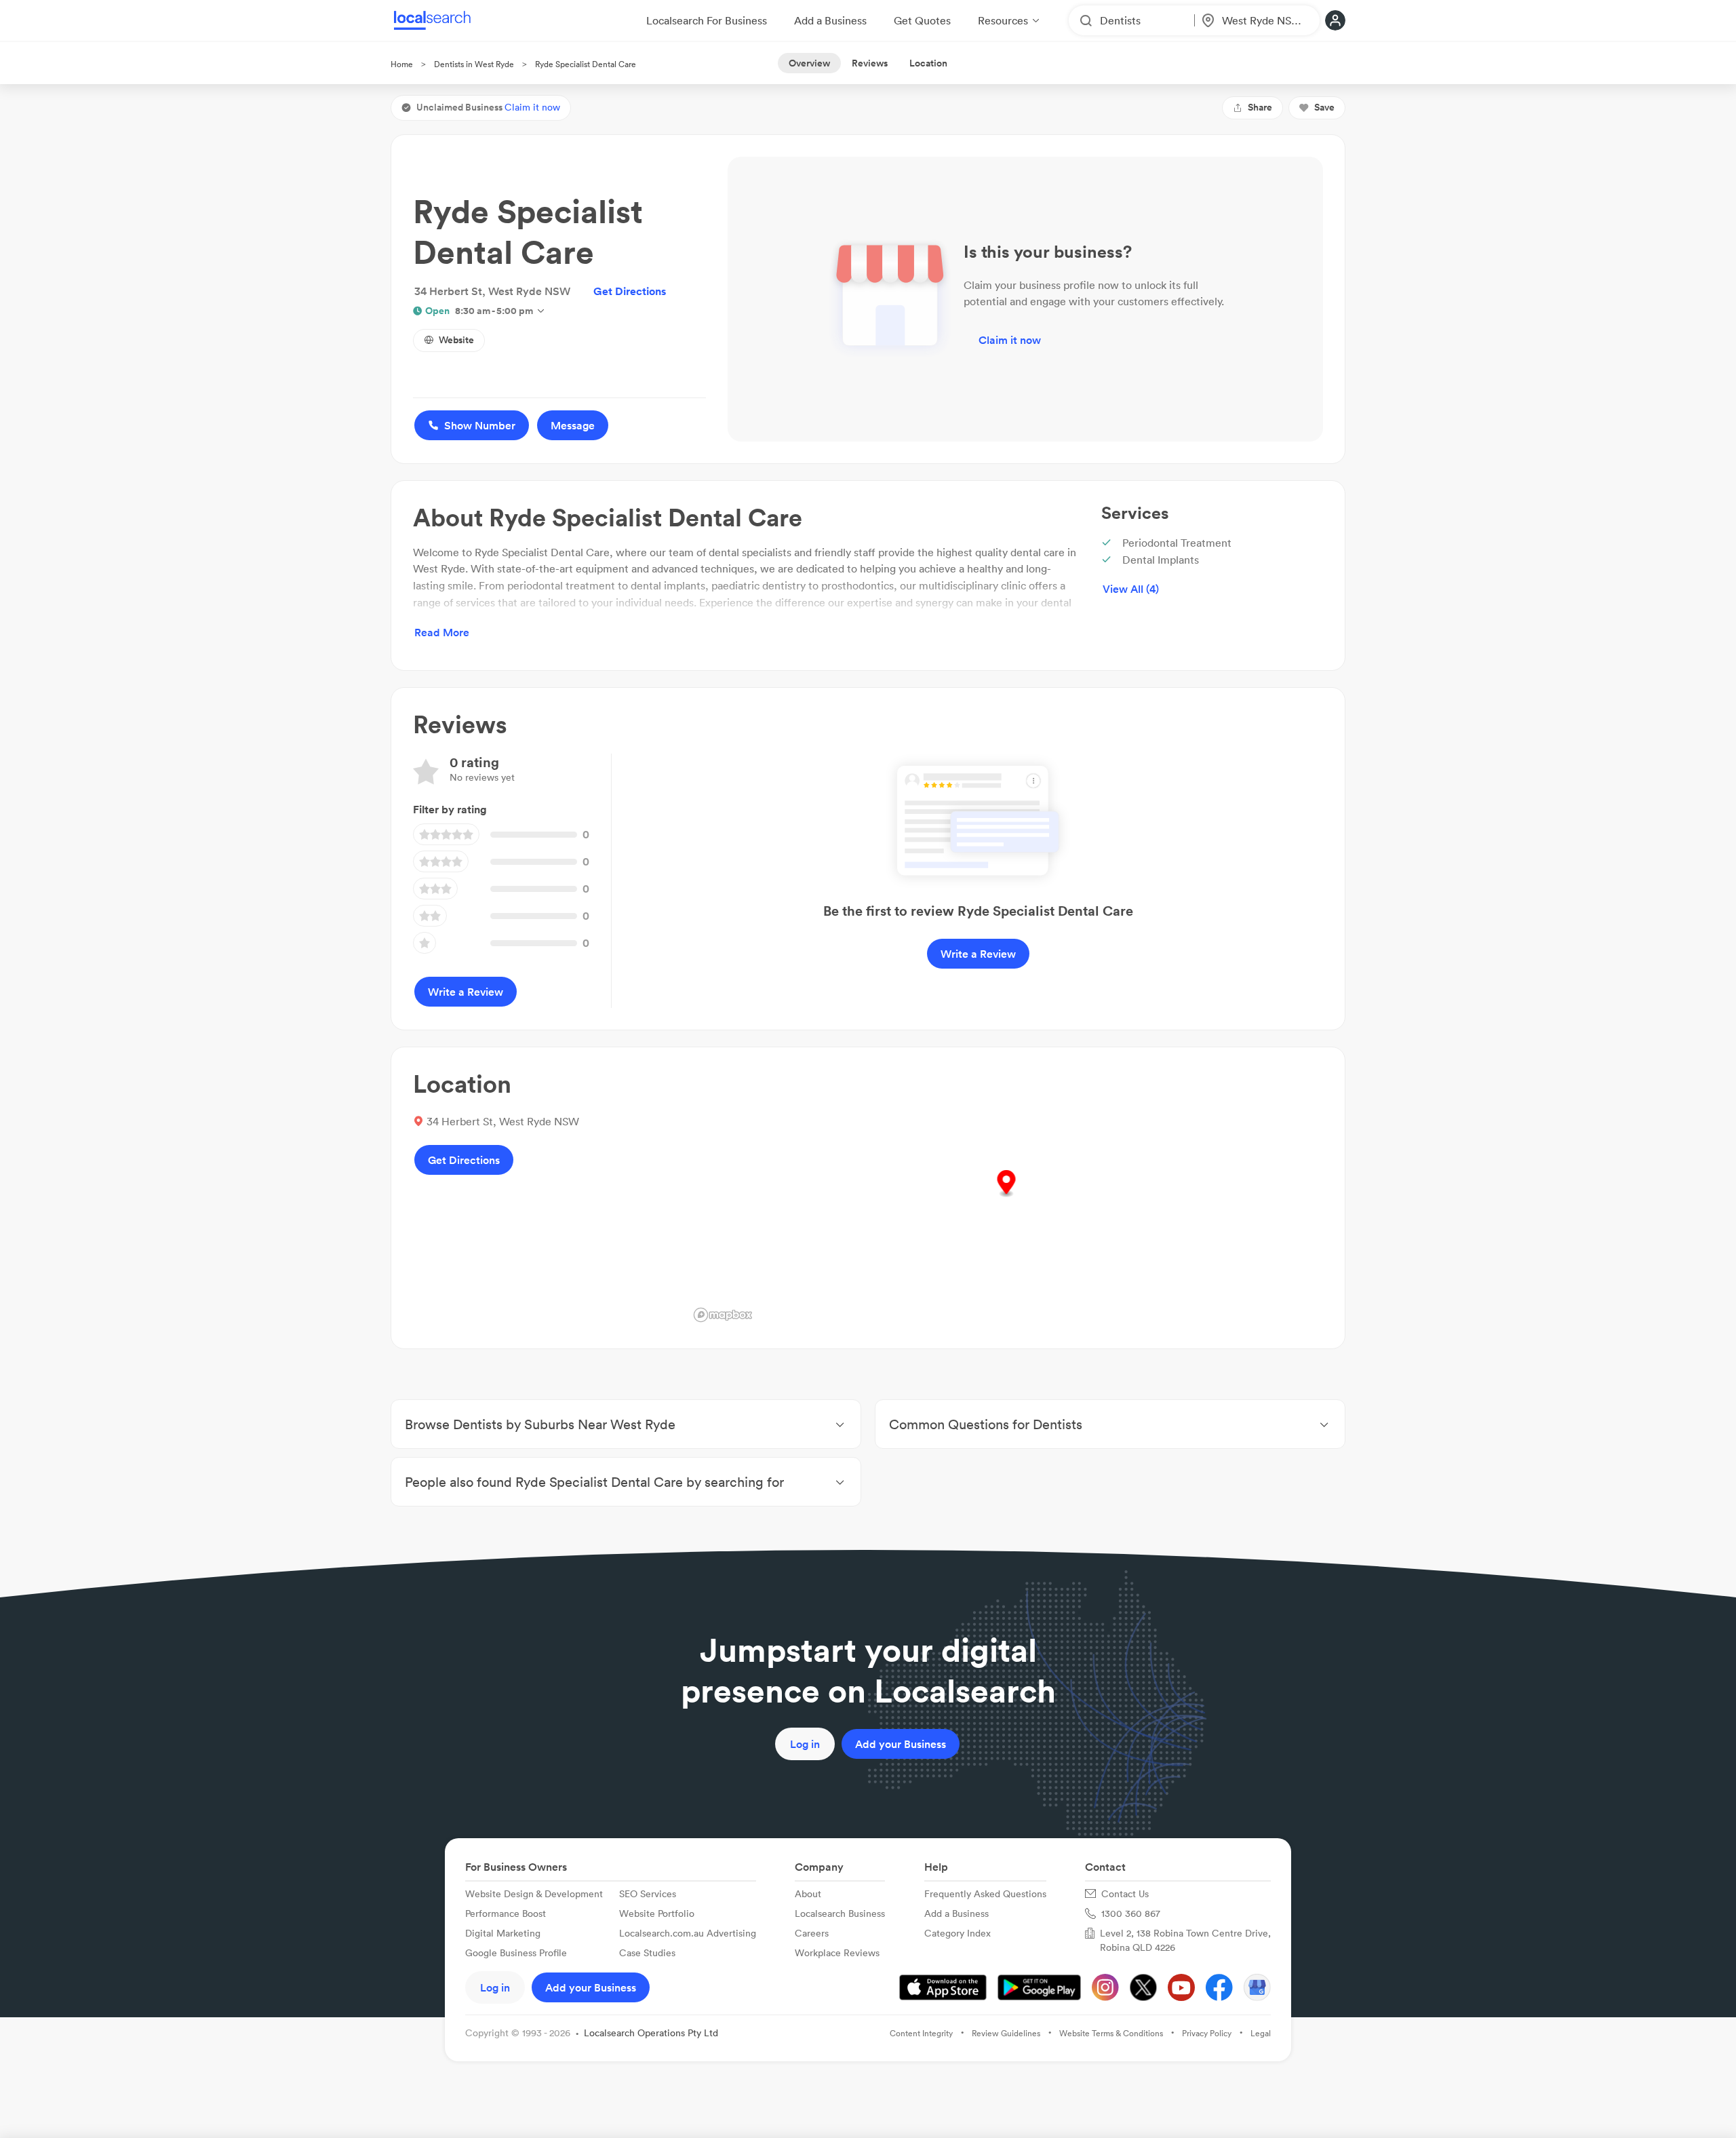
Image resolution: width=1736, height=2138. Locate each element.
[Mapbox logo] (723, 1315)
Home (402, 64)
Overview (809, 63)
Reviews (870, 63)
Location (928, 63)
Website (456, 340)
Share (1260, 107)
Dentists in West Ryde (474, 64)
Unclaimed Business (488, 107)
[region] (1006, 1198)
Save (1324, 107)
